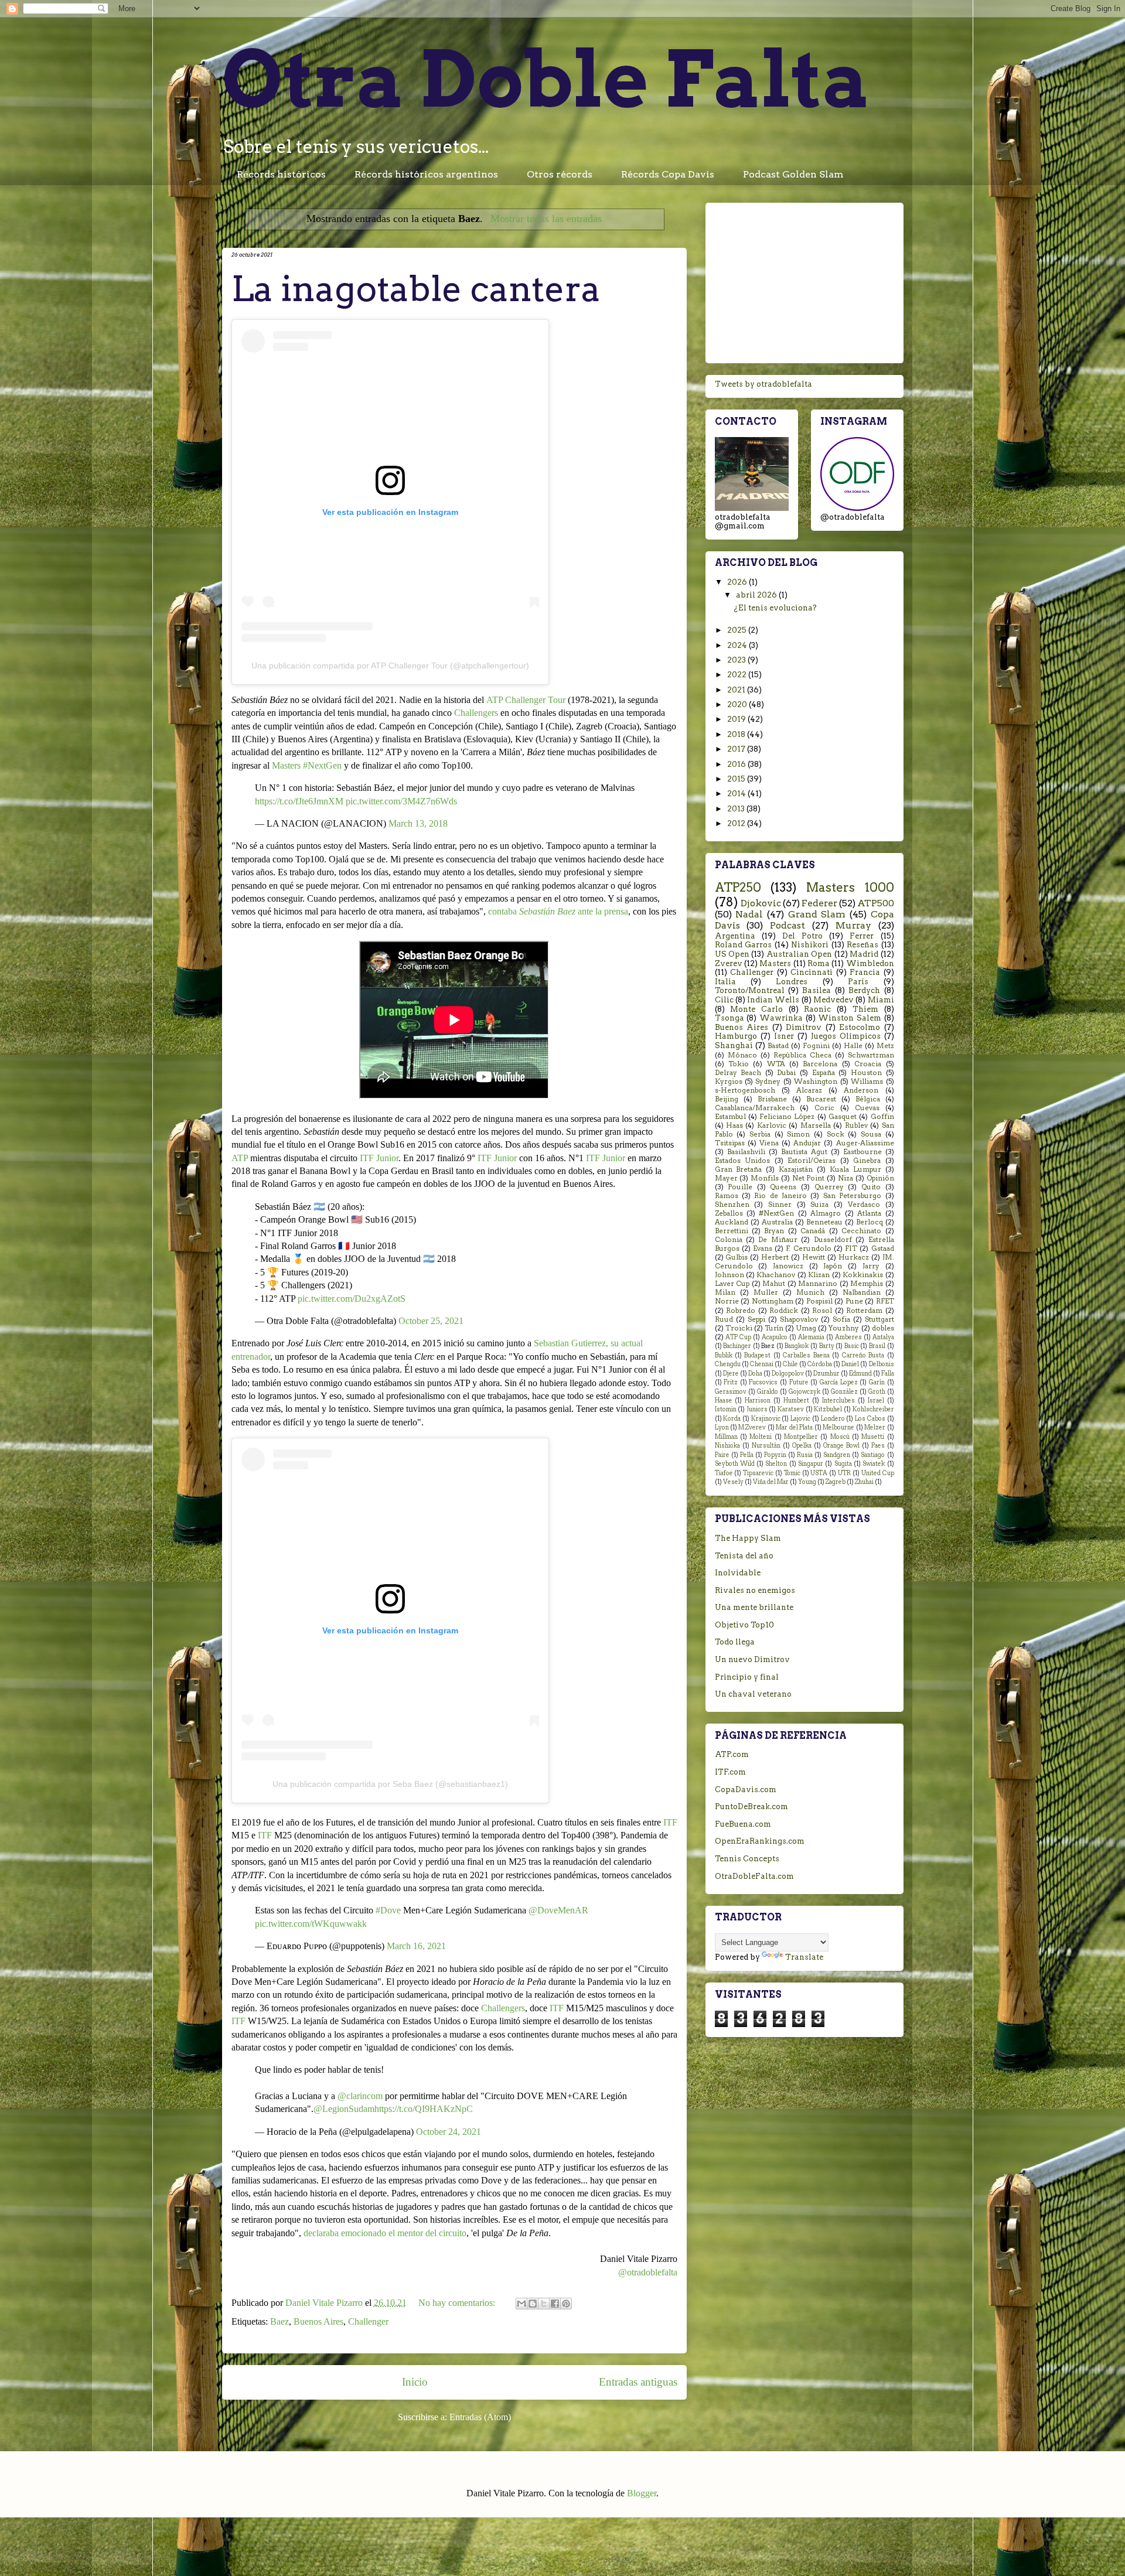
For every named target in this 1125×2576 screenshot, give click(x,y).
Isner (784, 1036)
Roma (819, 963)
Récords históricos (281, 174)
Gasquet (843, 1117)
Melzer (875, 1427)
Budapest (757, 1355)
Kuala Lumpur (855, 1169)
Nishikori (810, 945)
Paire (722, 1455)
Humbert (796, 1400)
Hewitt (814, 1257)
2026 (738, 582)
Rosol (822, 1311)
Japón (833, 1266)
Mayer (726, 1178)
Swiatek (874, 1464)
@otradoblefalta (648, 2272)
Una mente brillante (754, 1607)
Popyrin (775, 1455)
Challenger (368, 2321)
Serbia (760, 1134)
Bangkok (797, 1346)
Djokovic (761, 903)
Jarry (871, 1266)
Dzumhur (826, 1374)
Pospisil (819, 1301)
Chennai (762, 1364)
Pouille (740, 1187)
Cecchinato (861, 1231)
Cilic (724, 1000)
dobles (883, 1328)
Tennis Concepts (747, 1859)
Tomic (792, 1473)
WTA (776, 1064)
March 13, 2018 (418, 823)
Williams (867, 1081)
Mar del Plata (794, 1427)
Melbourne (838, 1427)
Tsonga (729, 1018)
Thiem (865, 1009)
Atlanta (869, 1213)
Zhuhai (864, 1482)
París (858, 982)
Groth (877, 1392)
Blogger (642, 2493)
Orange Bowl (841, 1446)
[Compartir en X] (544, 2304)
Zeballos (729, 1213)
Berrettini (732, 1231)
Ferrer (862, 936)
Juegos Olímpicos (846, 1036)
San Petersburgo (852, 1196)
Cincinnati (812, 972)
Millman (726, 1437)
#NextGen (776, 1213)
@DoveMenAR (558, 1910)
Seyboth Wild (735, 1464)
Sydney (768, 1081)
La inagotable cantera (416, 289)
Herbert (775, 1257)
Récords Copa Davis (668, 174)
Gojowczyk (804, 1392)
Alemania (811, 1337)
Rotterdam (864, 1311)
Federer (819, 903)
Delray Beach (738, 1073)
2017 (737, 749)
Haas (734, 1125)
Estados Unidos (743, 1161)
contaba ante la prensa (558, 911)
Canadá (813, 1231)
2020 (738, 704)
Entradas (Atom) (480, 2417)
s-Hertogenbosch (745, 1090)
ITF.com (730, 1772)
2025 (738, 630)
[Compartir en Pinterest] (566, 2304)
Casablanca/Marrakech (755, 1108)
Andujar (807, 1143)
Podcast (787, 925)
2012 (737, 823)
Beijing (727, 1099)
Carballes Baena (806, 1355)
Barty (827, 1346)
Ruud (724, 1319)
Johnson (729, 1275)
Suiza (819, 1205)
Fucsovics (763, 1382)
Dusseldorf (833, 1240)
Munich (810, 1292)
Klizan (819, 1275)
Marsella (816, 1125)
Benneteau (824, 1222)
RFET (885, 1301)
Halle (853, 1046)
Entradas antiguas (638, 2382)
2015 (737, 779)
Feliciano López (787, 1117)
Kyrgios (729, 1081)
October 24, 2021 (449, 2132)
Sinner (780, 1205)
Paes (878, 1446)
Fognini (816, 1046)
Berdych (864, 990)
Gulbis (737, 1257)
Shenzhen (732, 1205)
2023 (737, 660)
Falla (888, 1374)
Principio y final (747, 1677)
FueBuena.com (743, 1824)
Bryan (774, 1231)
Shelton (776, 1464)
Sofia (841, 1319)
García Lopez (839, 1382)
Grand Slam (817, 914)
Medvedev (833, 1000)
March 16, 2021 (416, 1946)
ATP (240, 1158)
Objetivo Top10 (744, 1625)
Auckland (732, 1222)
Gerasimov (731, 1392)
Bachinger (737, 1346)
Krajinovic (766, 1419)
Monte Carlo (756, 1009)
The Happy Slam (748, 1538)
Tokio (739, 1064)
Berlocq (870, 1222)
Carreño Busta (863, 1355)
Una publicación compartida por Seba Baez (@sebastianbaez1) (390, 1784)
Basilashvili (746, 1152)
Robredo (741, 1311)
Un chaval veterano (753, 1694)
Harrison (758, 1400)
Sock (836, 1134)
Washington (816, 1081)
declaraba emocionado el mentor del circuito (385, 2233)
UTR (844, 1473)
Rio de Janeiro (780, 1196)
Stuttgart (879, 1319)
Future (799, 1382)
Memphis (867, 1284)
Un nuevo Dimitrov (752, 1659)
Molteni (761, 1437)
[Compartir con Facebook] (555, 2304)
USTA (819, 1473)
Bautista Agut (804, 1152)
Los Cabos (870, 1419)
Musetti (873, 1437)
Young (807, 1482)
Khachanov (776, 1275)
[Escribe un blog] (533, 2304)
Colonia (729, 1240)
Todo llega (735, 1642)
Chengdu (728, 1364)
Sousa (871, 1134)
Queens (783, 1187)
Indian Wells (773, 1000)
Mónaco (742, 1055)
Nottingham (773, 1301)
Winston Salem (850, 1018)
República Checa (802, 1055)
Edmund (860, 1374)
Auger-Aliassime (865, 1143)
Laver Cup (732, 1284)
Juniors (757, 1409)
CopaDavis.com (746, 1789)
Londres (792, 982)
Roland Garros (744, 945)
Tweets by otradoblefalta (763, 384)
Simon (798, 1134)
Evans (763, 1248)
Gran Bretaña (739, 1169)
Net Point (809, 1178)
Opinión (880, 1178)
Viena (769, 1143)
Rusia (805, 1455)
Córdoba (820, 1364)
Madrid (864, 954)
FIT (851, 1248)
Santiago (873, 1455)
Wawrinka (781, 1018)
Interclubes (838, 1400)
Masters (775, 963)
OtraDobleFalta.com (754, 1876)
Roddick (784, 1311)
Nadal (749, 914)
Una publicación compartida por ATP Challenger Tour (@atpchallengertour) (390, 666)
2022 (738, 675)
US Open (732, 954)
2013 (737, 809)
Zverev (729, 963)
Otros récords (560, 174)
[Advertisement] (804, 281)
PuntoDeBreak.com (751, 1806)
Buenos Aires (318, 2321)
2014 (737, 794)
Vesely (733, 1482)
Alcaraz (809, 1090)
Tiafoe (724, 1473)
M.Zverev (752, 1427)
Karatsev (791, 1409)
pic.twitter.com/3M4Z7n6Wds (401, 801)
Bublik (724, 1355)
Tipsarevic (758, 1473)
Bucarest (821, 1099)
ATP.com (732, 1754)
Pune (854, 1301)
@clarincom (360, 2096)
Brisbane (772, 1099)
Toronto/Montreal (750, 990)
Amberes (848, 1337)
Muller (766, 1292)
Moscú (840, 1437)
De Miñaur (778, 1240)
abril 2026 (757, 595)
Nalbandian (862, 1292)
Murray (853, 925)
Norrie (727, 1301)
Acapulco (775, 1337)
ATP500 (876, 903)
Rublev (856, 1125)
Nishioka (727, 1446)
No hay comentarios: (458, 2303)
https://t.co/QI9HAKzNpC (424, 2109)
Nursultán (766, 1446)
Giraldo (768, 1392)
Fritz (731, 1382)
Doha (755, 1374)
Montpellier (801, 1437)
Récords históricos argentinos (426, 174)
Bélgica (868, 1099)
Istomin (726, 1409)
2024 (738, 645)
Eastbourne (862, 1152)
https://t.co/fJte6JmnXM (299, 801)
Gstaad (883, 1248)
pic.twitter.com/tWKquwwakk (311, 1924)
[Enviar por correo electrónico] (521, 2304)
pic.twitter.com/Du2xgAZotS (352, 1299)
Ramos (727, 1196)
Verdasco (864, 1205)
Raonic (817, 1009)
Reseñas (862, 945)
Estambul (730, 1117)
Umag (806, 1328)
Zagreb (836, 1482)
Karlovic (772, 1125)
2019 (737, 719)
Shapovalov (799, 1319)
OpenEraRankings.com (760, 1841)
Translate (804, 1957)
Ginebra (867, 1161)
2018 (737, 734)
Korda (732, 1419)
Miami (881, 1000)
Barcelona (820, 1064)
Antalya (883, 1337)
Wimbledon (870, 963)
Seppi (756, 1319)
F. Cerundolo (808, 1248)
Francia (865, 972)
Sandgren (837, 1455)
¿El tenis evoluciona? (775, 608)
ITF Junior (379, 1158)
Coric (824, 1108)
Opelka (802, 1446)
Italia (725, 982)
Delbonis (882, 1364)
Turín (774, 1328)
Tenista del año (744, 1556)
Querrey (829, 1187)
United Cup (878, 1473)
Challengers (476, 713)
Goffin (882, 1117)
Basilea (817, 990)
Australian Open (799, 954)
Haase (724, 1400)
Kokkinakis (863, 1275)
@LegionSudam (344, 2109)
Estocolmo (860, 1027)
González (844, 1392)
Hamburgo (736, 1036)
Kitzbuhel (828, 1409)
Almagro (826, 1213)
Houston (866, 1073)
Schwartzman (871, 1055)
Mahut (774, 1284)
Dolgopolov (788, 1374)
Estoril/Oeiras (812, 1161)
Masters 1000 (850, 887)
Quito (871, 1187)
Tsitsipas (730, 1143)
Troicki (739, 1328)
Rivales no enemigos (755, 1590)
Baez (279, 2321)
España (824, 1073)
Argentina (735, 936)
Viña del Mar (771, 1482)
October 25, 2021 (431, 1321)
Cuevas (867, 1108)
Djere (731, 1374)
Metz (885, 1046)
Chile (790, 1364)
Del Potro (802, 936)
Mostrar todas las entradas (546, 219)
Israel (876, 1400)
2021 (737, 690)
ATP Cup (738, 1337)
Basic (852, 1346)
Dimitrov (804, 1027)
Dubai (786, 1073)
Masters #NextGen (307, 765)
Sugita (843, 1464)
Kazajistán (796, 1169)
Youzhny (844, 1328)
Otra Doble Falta (546, 79)
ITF (670, 1822)
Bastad (778, 1046)
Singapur (811, 1464)
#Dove (388, 1910)
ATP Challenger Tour (526, 700)
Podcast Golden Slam (793, 174)
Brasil (877, 1346)
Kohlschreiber (873, 1409)
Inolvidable (738, 1573)
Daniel (850, 1364)
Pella (747, 1455)
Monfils (765, 1178)
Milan (725, 1292)
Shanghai (734, 1045)
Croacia (868, 1064)
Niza (846, 1178)
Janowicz (788, 1266)
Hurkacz (854, 1257)
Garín (877, 1382)
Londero (833, 1419)
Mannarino (818, 1284)
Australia (777, 1222)
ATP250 (738, 887)
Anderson (861, 1090)
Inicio (415, 2382)
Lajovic (800, 1419)
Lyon (722, 1427)
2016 (737, 764)
